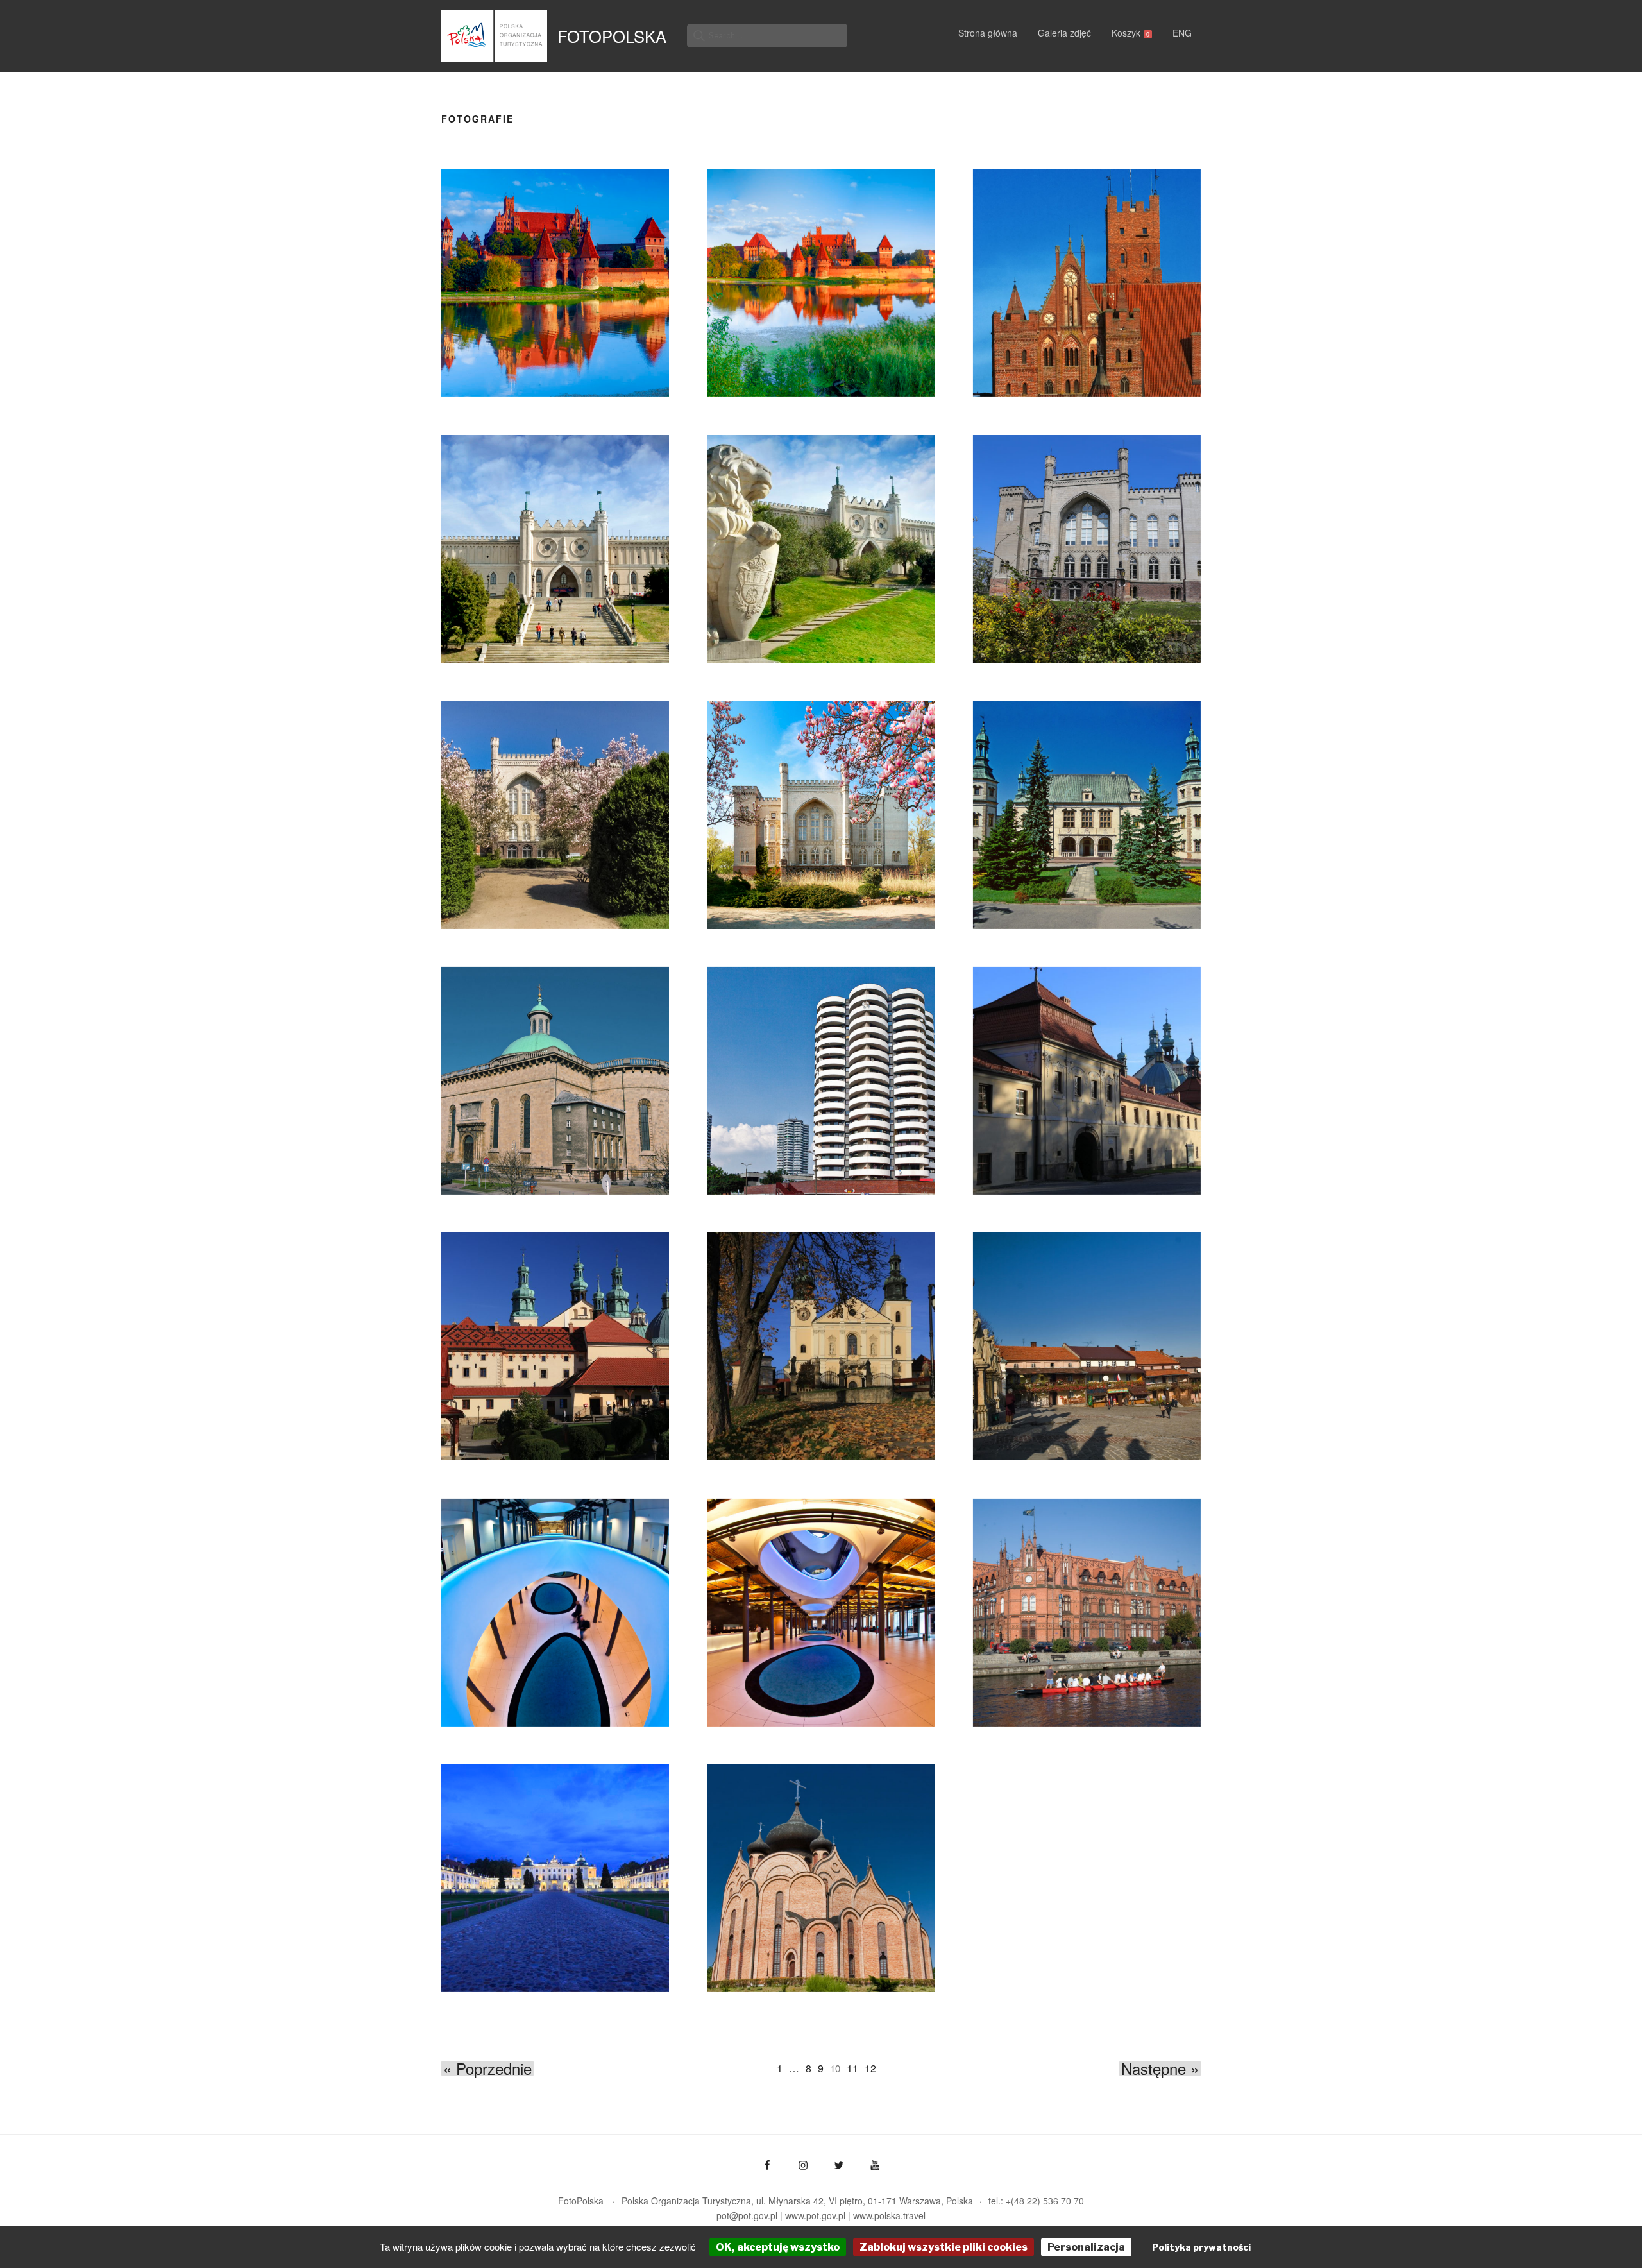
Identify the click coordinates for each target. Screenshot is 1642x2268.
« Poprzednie (487, 2068)
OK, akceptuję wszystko (778, 2247)
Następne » (1160, 2068)
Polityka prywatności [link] (1201, 2247)
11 (852, 2068)
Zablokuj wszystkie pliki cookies (944, 2247)
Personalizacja (1086, 2247)
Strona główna (988, 33)
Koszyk (1130, 33)
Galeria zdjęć (1064, 33)
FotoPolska (612, 36)
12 (870, 2068)
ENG (1182, 33)
